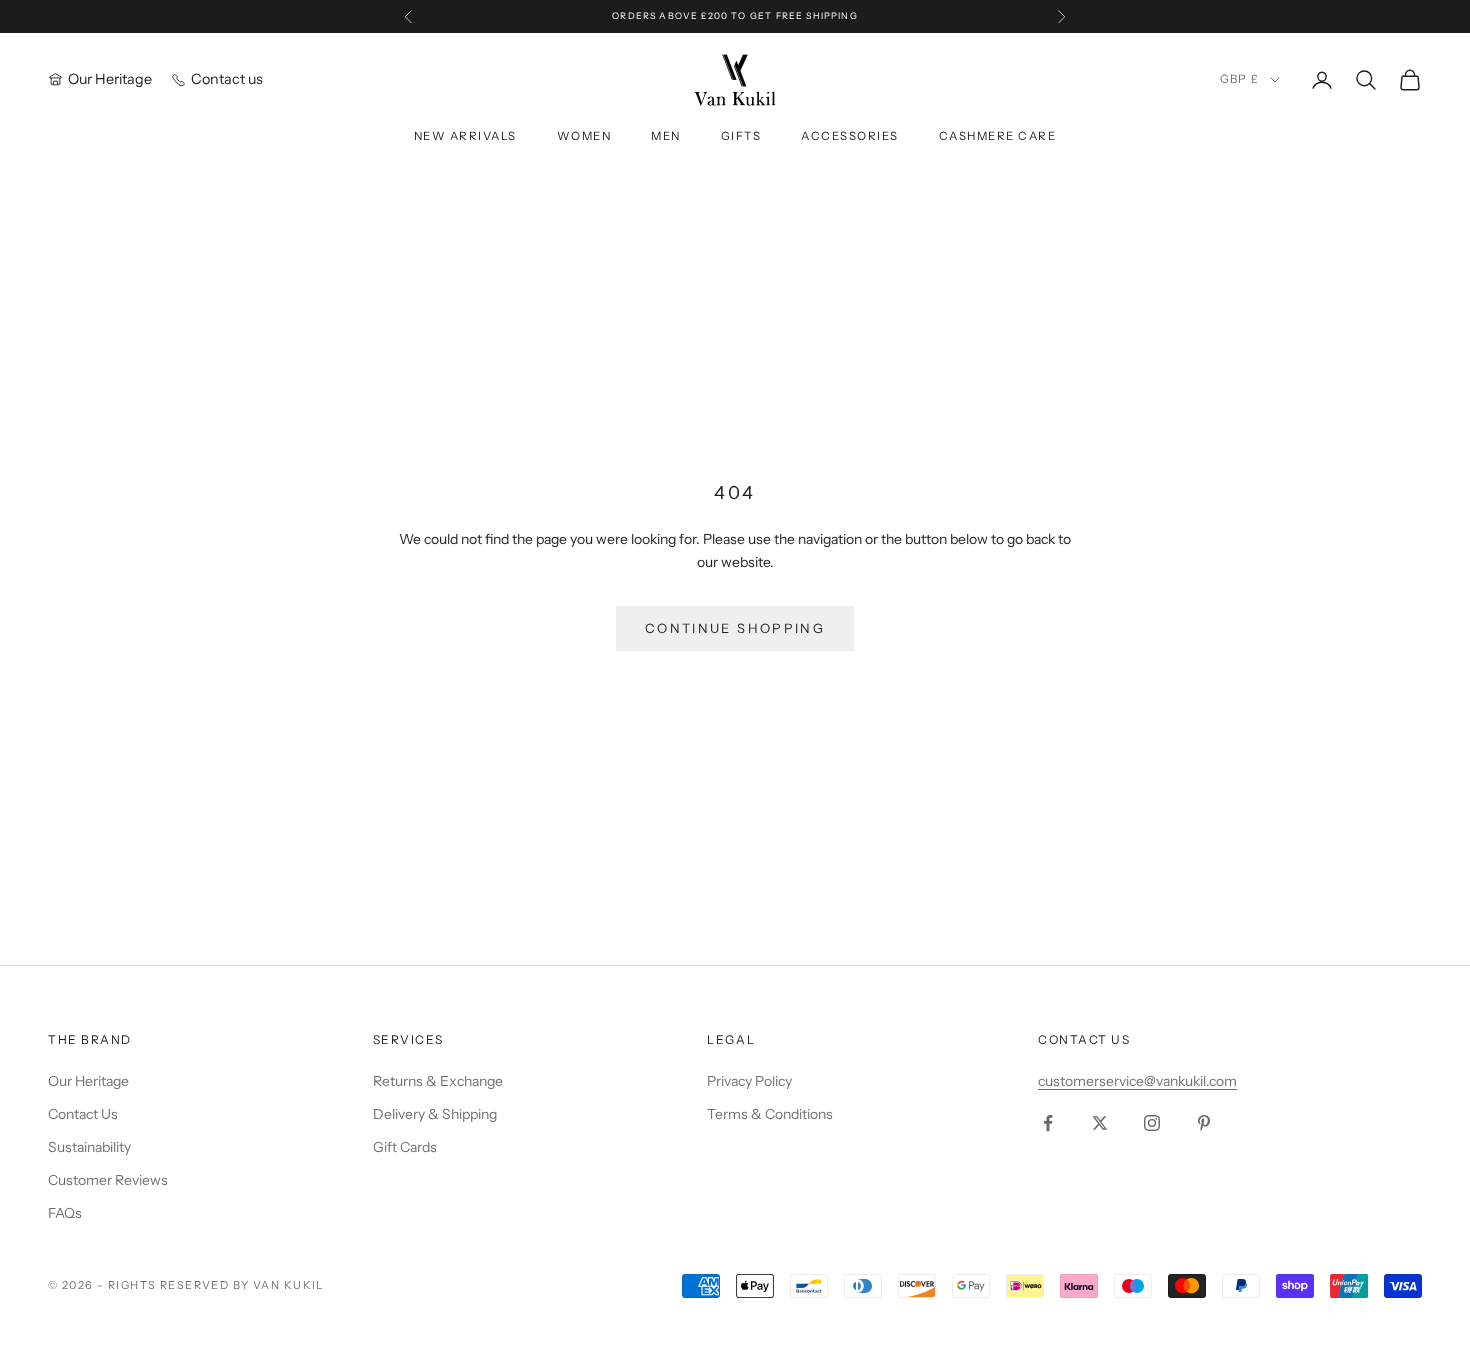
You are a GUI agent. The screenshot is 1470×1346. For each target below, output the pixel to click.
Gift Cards (405, 1147)
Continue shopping (735, 628)
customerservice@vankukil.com (1137, 1081)
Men (666, 136)
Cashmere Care (997, 136)
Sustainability (89, 1147)
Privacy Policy (749, 1081)
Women (584, 136)
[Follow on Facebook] (1048, 1123)
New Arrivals (465, 136)
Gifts (741, 136)
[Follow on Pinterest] (1204, 1123)
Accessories (849, 136)
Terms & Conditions (770, 1114)
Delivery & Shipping (435, 1114)
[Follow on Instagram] (1152, 1123)
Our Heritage (88, 1081)
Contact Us (83, 1114)
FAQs (65, 1213)
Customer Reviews (108, 1180)
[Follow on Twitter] (1100, 1123)
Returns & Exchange (438, 1081)
